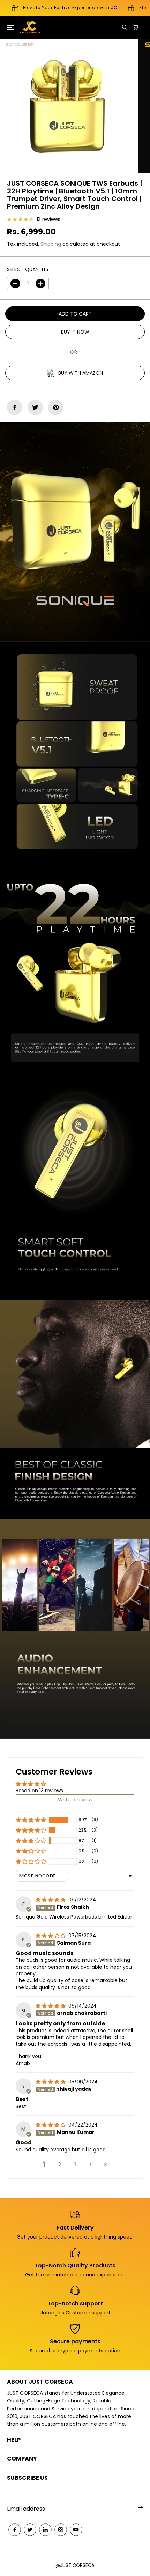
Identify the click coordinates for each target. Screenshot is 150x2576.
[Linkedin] (45, 2530)
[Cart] (135, 27)
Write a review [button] (75, 1800)
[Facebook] (15, 407)
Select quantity (28, 269)
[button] (9, 27)
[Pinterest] (56, 407)
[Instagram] (61, 2530)
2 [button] (60, 2164)
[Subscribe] (140, 2509)
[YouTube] (76, 2530)
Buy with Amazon (81, 373)
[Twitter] (35, 407)
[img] (51, 1900)
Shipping (51, 244)
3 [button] (75, 2164)
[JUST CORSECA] (24, 27)
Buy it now (75, 332)
